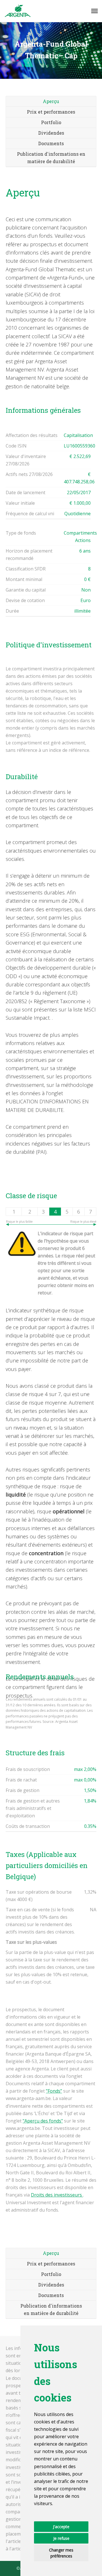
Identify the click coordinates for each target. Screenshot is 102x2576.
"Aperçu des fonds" (43, 2121)
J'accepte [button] (61, 2527)
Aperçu (51, 101)
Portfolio (51, 122)
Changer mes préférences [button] (61, 2553)
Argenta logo (18, 11)
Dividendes (51, 133)
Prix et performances (51, 112)
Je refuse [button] (61, 2538)
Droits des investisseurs (57, 2195)
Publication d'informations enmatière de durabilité (51, 158)
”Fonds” (54, 2091)
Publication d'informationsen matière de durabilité (51, 2309)
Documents (51, 143)
